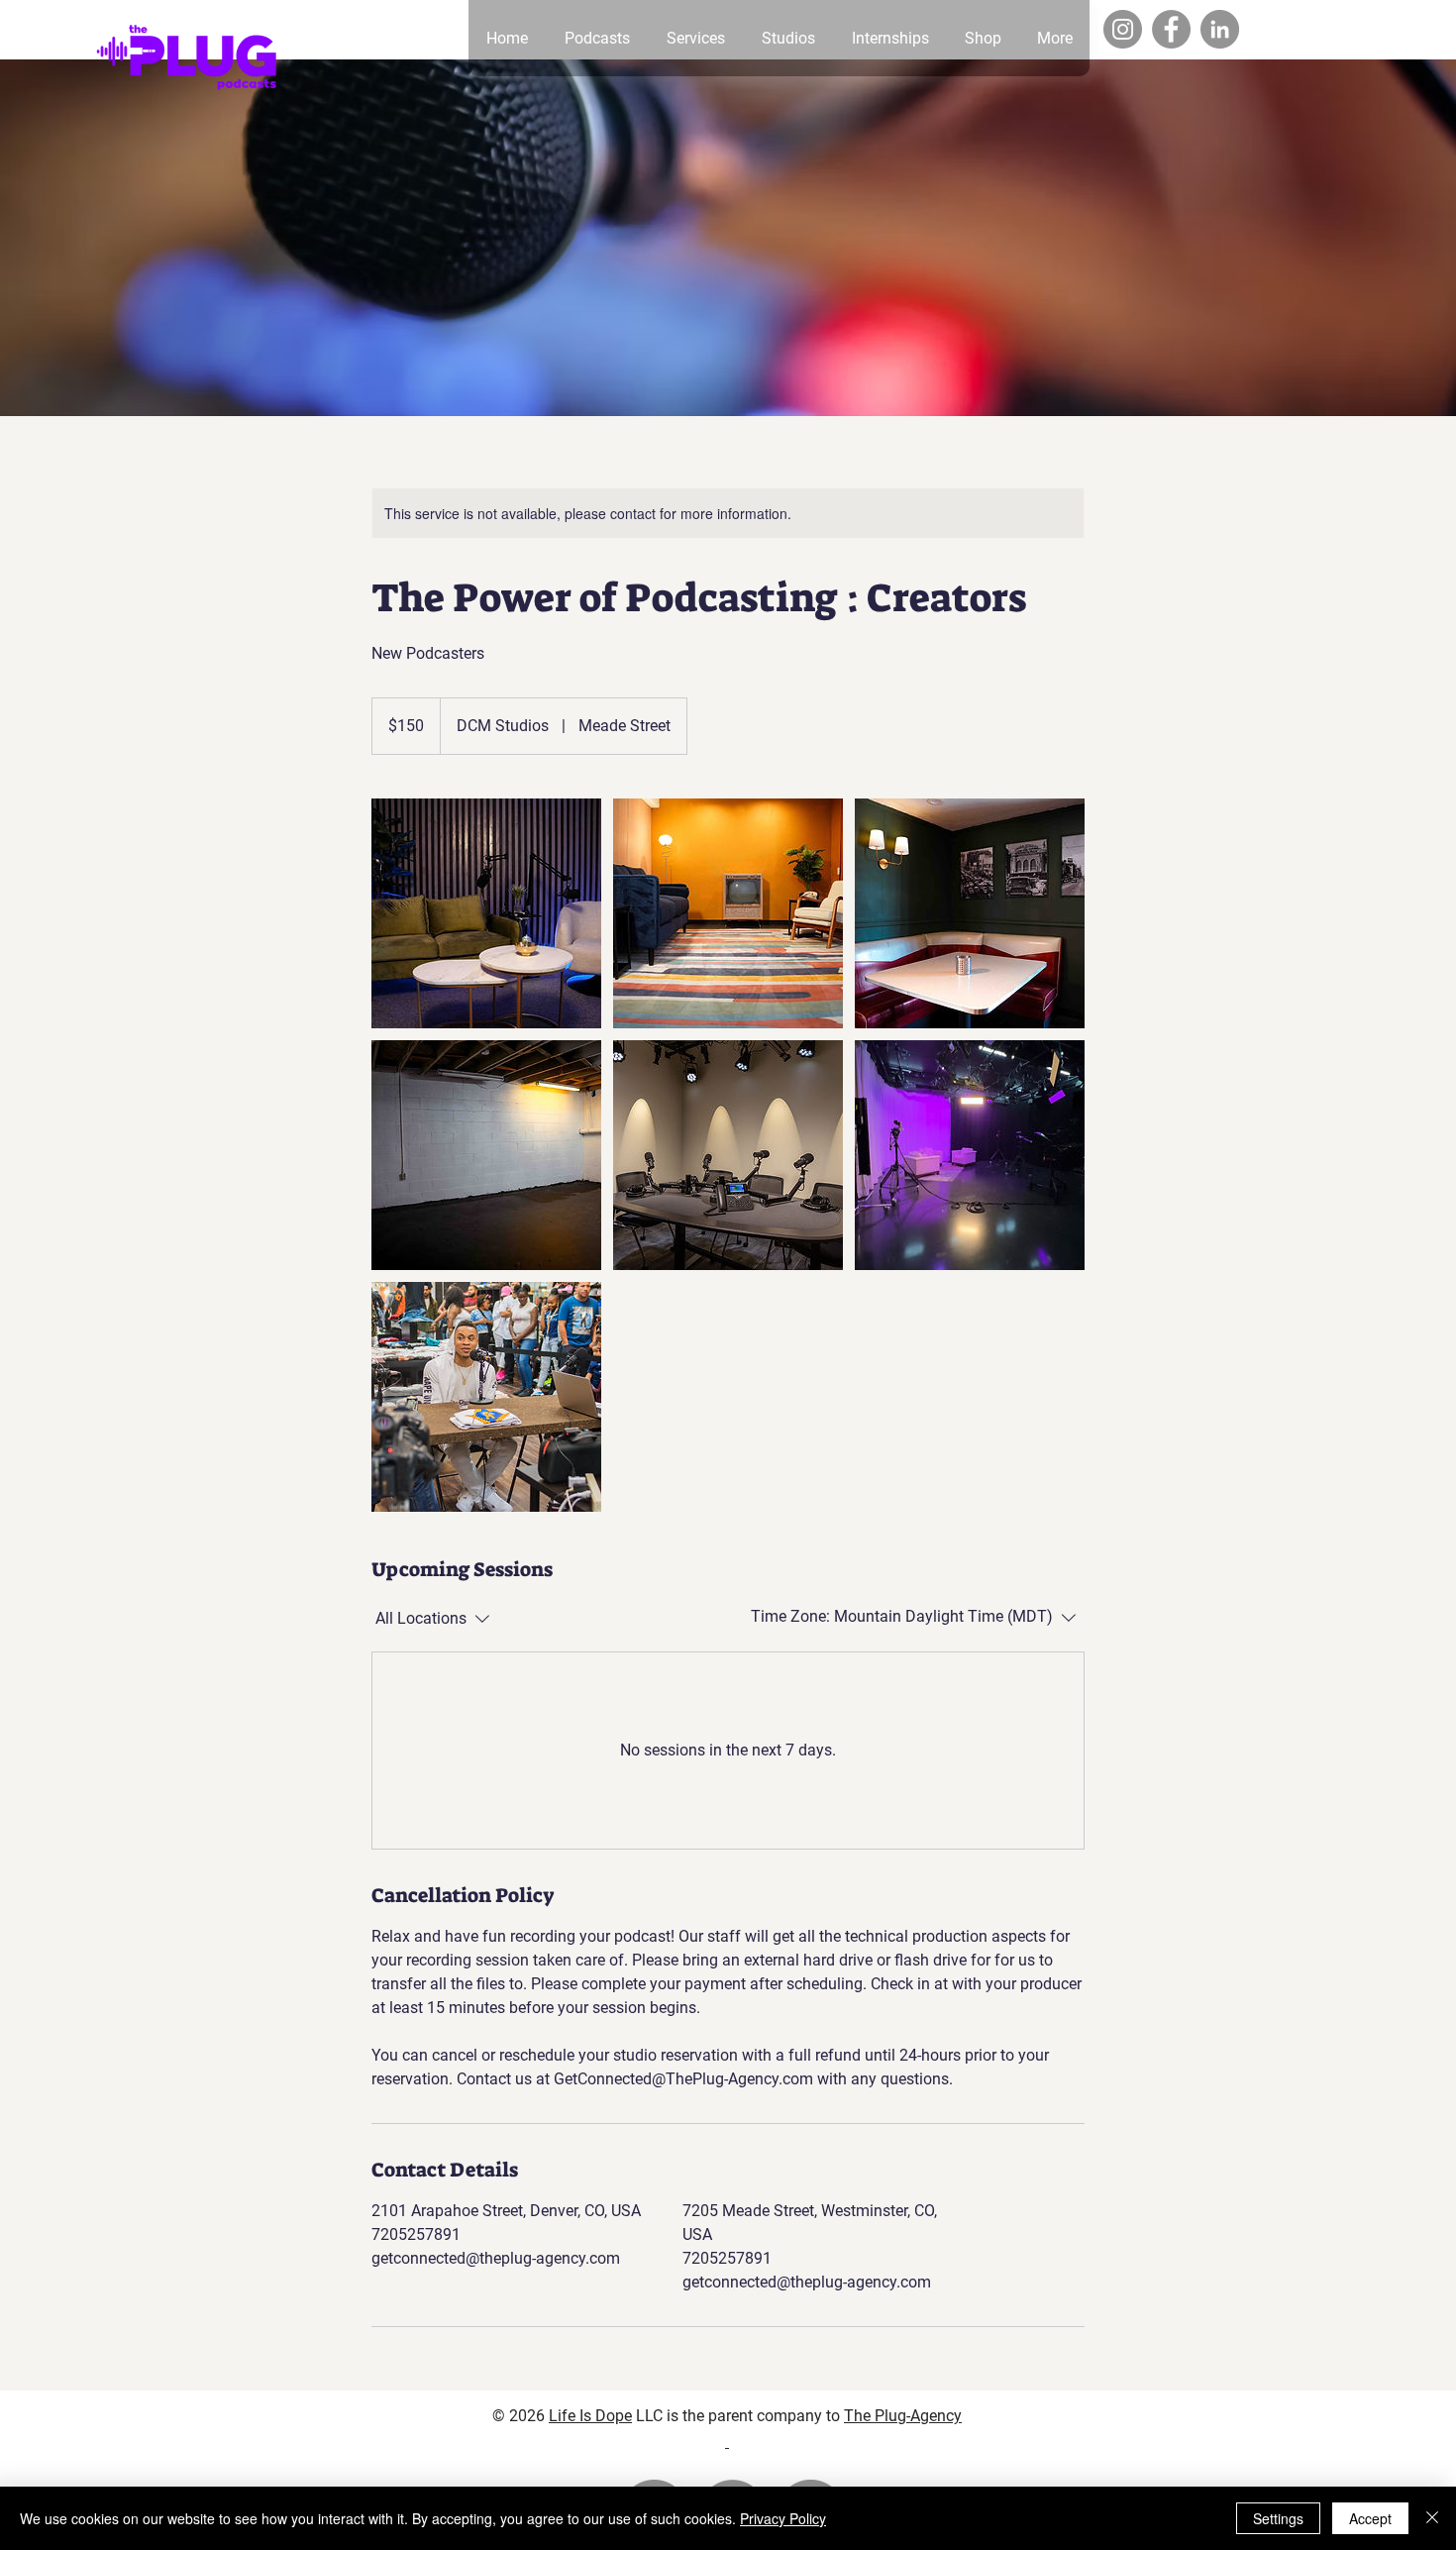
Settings (1278, 2518)
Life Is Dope (590, 2416)
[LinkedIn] (1220, 29)
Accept (1370, 2518)
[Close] (1432, 2518)
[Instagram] (1123, 29)
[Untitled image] (486, 913)
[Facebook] (1171, 29)
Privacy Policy (783, 2518)
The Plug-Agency (903, 2416)
